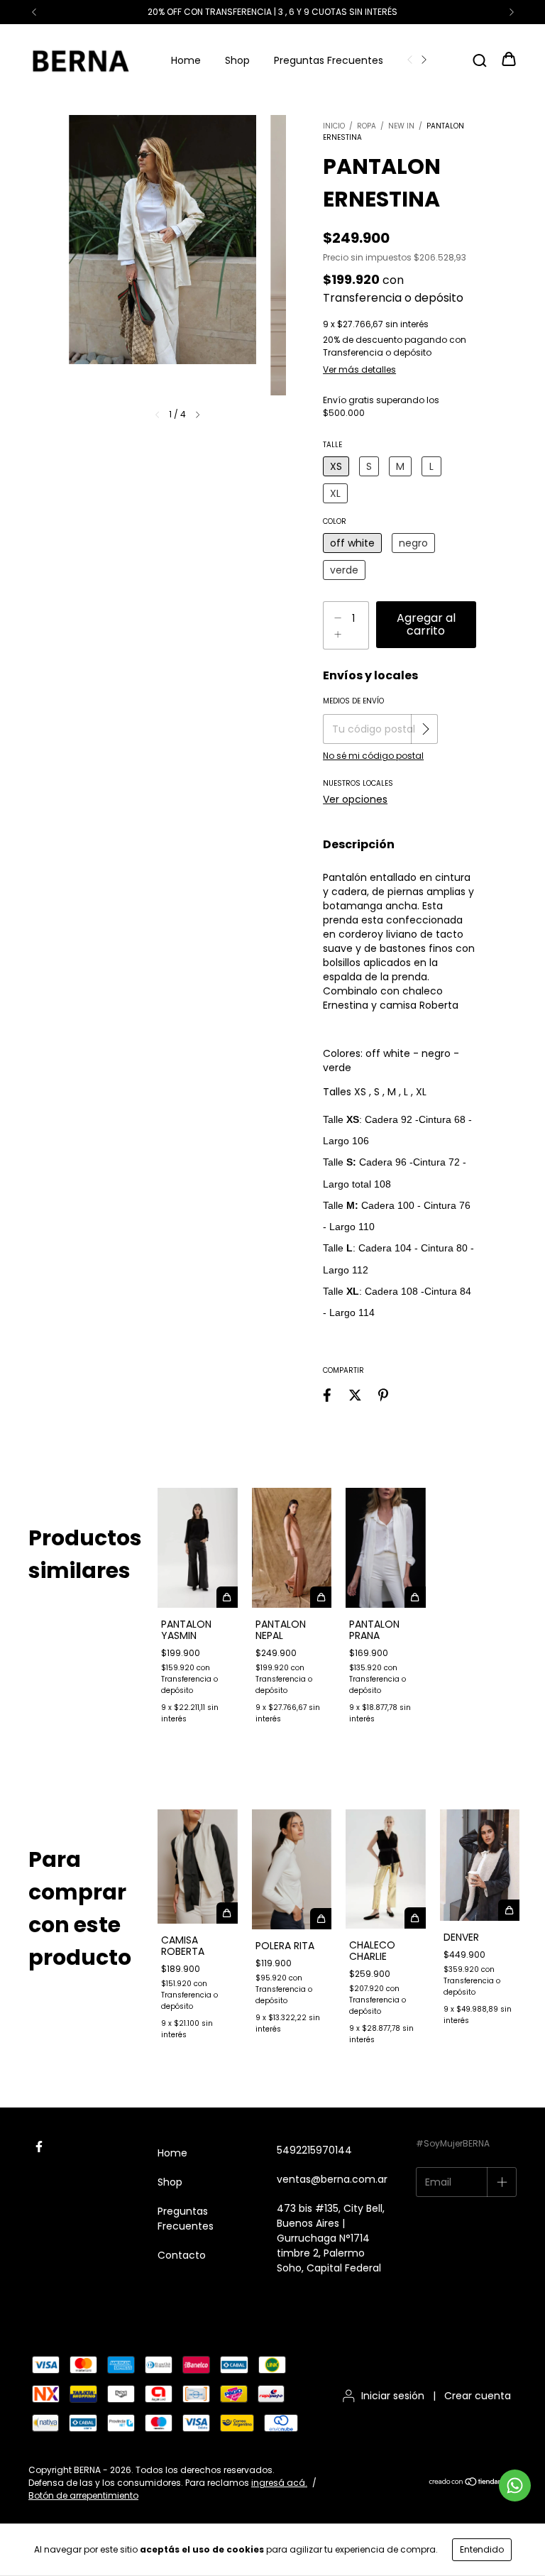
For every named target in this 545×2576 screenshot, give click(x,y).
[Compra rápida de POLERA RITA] (321, 1919)
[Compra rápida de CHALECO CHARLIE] (415, 1918)
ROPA (367, 126)
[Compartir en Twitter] (355, 1395)
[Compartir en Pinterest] (383, 1395)
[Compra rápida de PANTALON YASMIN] (227, 1597)
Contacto (182, 2255)
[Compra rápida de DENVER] (509, 1910)
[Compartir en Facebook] (327, 1395)
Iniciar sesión (393, 2396)
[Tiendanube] (472, 2483)
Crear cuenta (478, 2396)
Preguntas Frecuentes (329, 60)
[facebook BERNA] (39, 2147)
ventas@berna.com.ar (332, 2179)
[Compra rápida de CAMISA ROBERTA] (227, 1913)
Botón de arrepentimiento (83, 2495)
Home (186, 60)
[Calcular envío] (426, 729)
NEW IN (401, 126)
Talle (332, 445)
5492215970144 (314, 2150)
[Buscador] (480, 60)
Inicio (334, 126)
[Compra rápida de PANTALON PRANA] (415, 1597)
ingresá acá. (279, 2483)
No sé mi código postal (373, 756)
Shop (237, 60)
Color (335, 521)
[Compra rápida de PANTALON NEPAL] (321, 1597)
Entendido (482, 2549)
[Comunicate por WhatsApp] (515, 2485)
